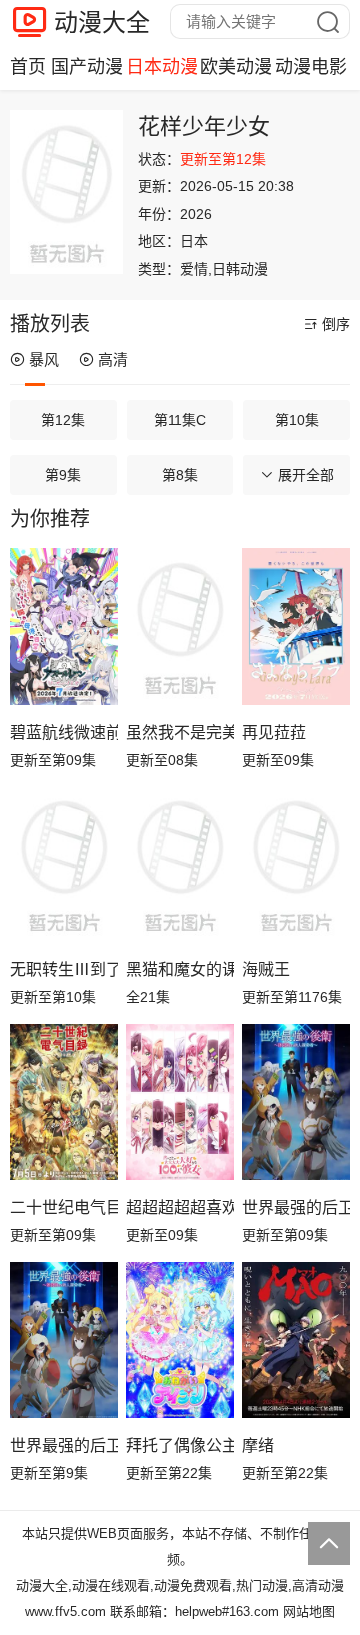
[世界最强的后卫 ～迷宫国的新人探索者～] (64, 1340)
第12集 (63, 420)
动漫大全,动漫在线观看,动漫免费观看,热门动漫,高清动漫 (180, 1585)
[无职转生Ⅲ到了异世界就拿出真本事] (64, 864)
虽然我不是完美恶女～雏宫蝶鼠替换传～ (180, 732)
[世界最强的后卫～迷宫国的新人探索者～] (296, 1102)
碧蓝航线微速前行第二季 (64, 732)
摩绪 (258, 1445)
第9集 (63, 475)
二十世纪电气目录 (64, 1207)
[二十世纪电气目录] (64, 1102)
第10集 (297, 420)
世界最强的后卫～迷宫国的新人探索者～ (296, 1207)
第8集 (180, 475)
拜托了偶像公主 (180, 1445)
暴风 (44, 359)
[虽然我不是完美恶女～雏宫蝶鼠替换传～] (180, 626)
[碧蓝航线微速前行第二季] (64, 626)
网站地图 (309, 1611)
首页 (28, 67)
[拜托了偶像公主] (180, 1340)
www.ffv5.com (65, 1611)
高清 (113, 359)
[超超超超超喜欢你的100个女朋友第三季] (180, 1102)
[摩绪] (296, 1340)
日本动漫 (162, 67)
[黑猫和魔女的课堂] (180, 864)
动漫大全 (102, 22)
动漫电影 (311, 67)
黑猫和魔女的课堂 (180, 969)
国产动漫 (87, 67)
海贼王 (266, 969)
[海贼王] (296, 864)
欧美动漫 (236, 67)
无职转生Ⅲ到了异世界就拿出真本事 (64, 969)
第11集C (180, 420)
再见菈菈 (274, 732)
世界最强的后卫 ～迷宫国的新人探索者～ (64, 1445)
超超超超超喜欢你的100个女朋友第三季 (180, 1207)
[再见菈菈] (296, 626)
